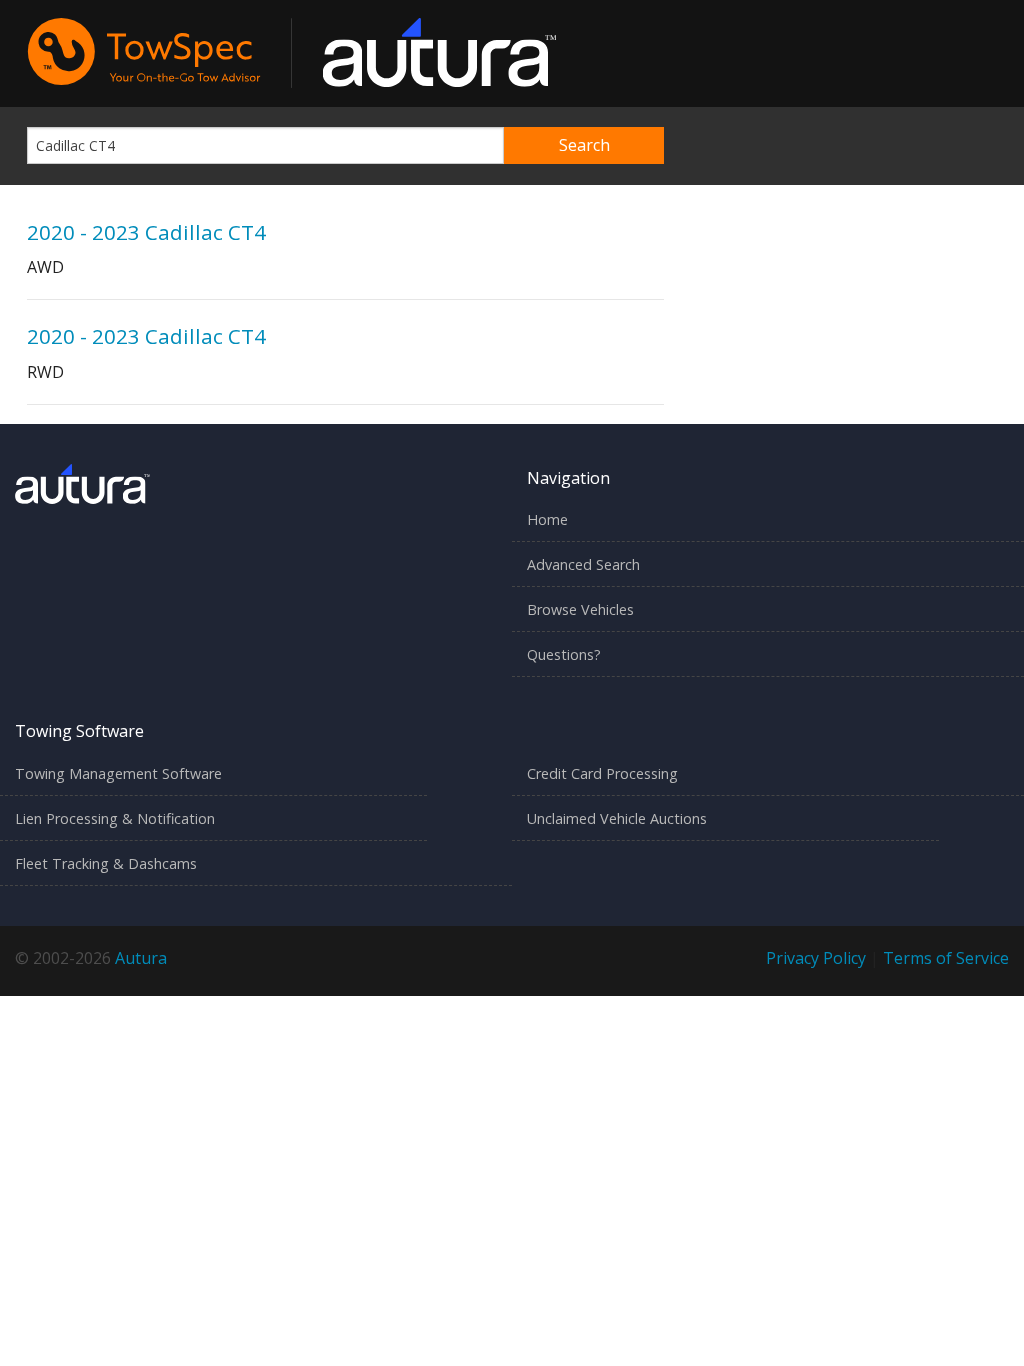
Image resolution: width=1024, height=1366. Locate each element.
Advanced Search (583, 564)
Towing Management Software (118, 773)
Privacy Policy (816, 958)
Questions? (564, 654)
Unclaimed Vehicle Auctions (617, 818)
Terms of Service (946, 958)
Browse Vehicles (580, 609)
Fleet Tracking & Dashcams (106, 863)
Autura (141, 958)
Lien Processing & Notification (115, 818)
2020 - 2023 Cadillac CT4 (146, 232)
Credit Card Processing (602, 773)
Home (547, 519)
